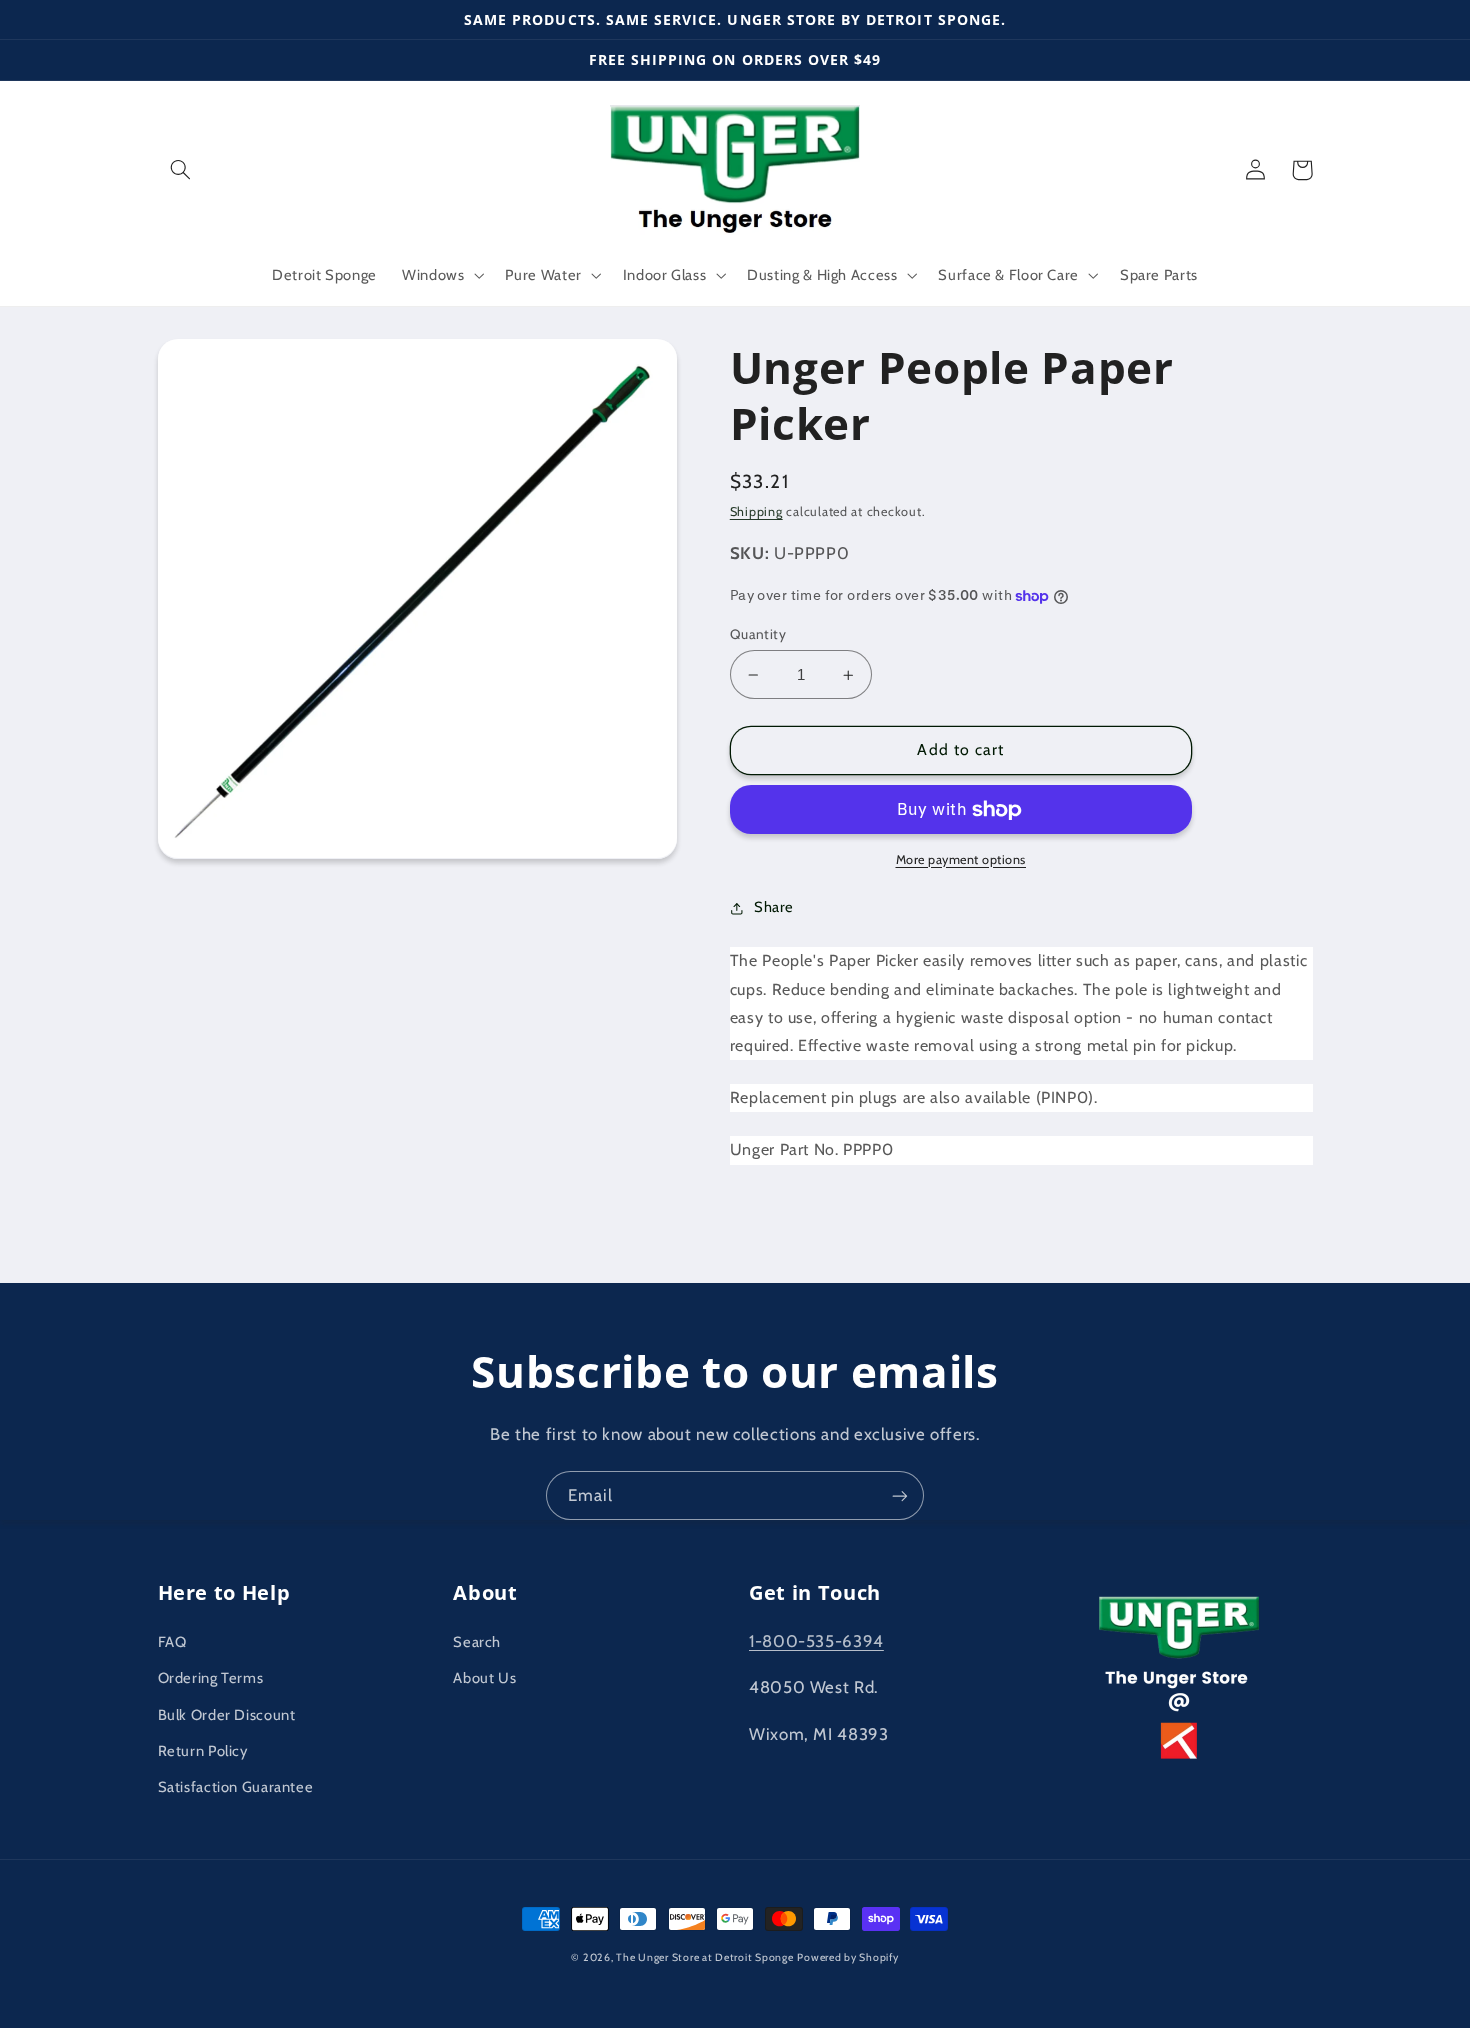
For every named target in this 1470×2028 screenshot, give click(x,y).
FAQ (172, 1642)
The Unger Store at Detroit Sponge (704, 1957)
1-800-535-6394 (816, 1641)
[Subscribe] (900, 1495)
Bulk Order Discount (227, 1715)
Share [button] (774, 907)
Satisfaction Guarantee (236, 1787)
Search (477, 1642)
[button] (181, 170)
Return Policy (203, 1751)
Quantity (758, 634)
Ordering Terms (211, 1678)
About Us (484, 1678)
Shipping (756, 511)
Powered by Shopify (847, 1957)
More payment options (961, 859)
